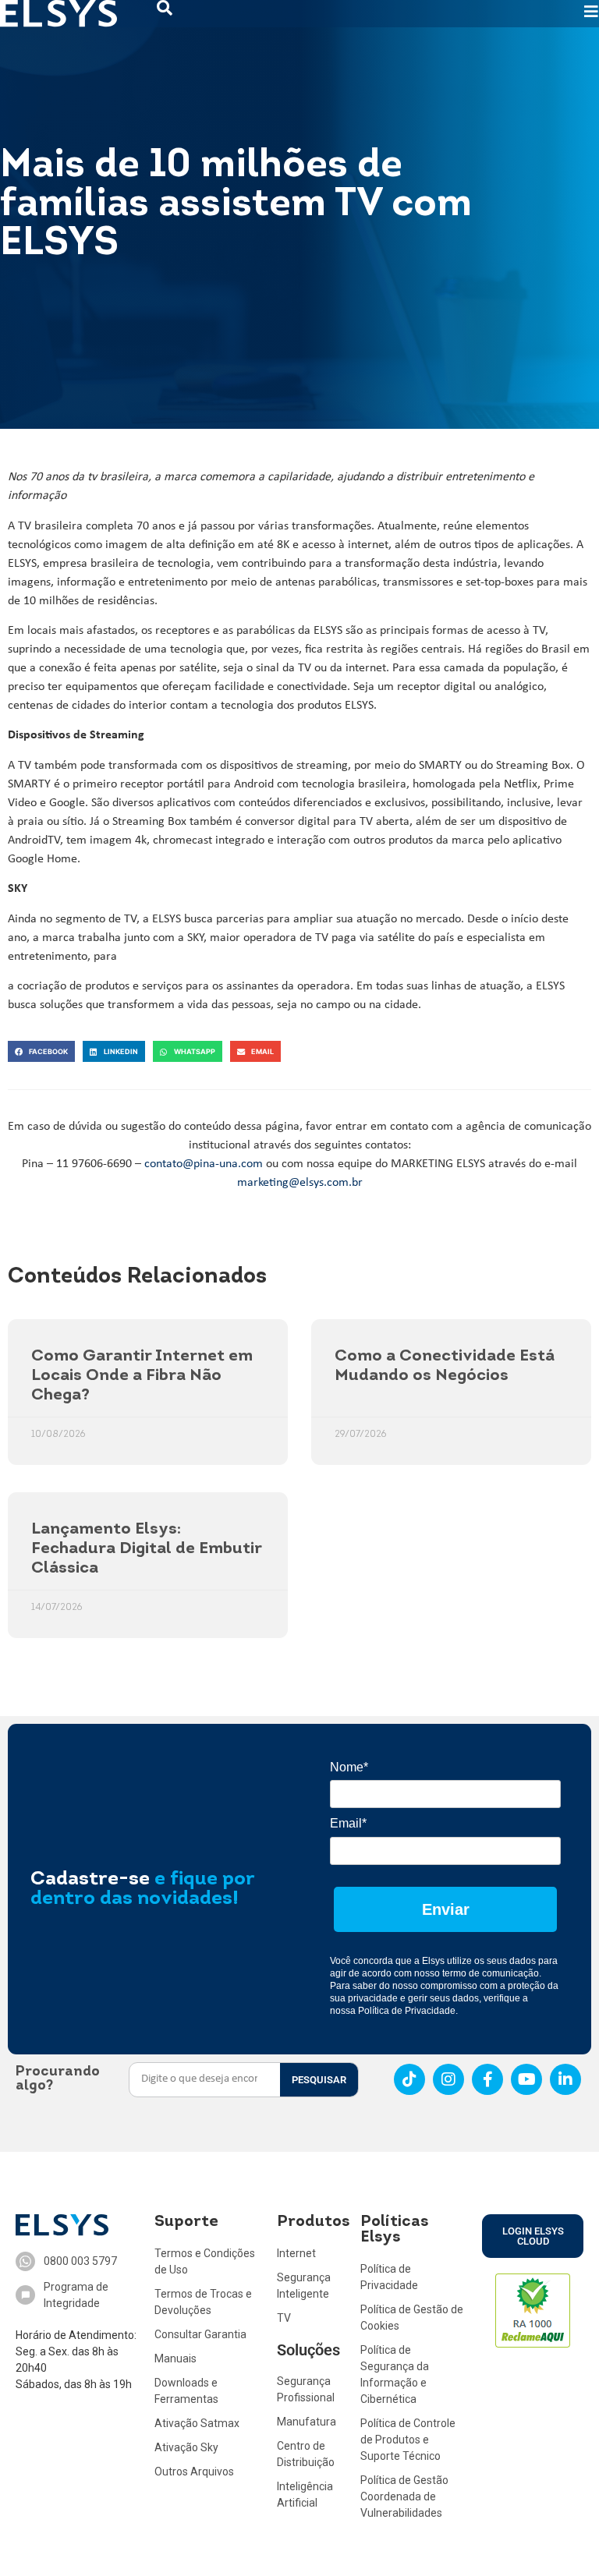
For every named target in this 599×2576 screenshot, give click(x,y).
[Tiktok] (409, 2079)
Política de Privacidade (407, 2011)
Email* (348, 1823)
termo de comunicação (491, 1973)
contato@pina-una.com (204, 1164)
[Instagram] (448, 2079)
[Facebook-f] (487, 2079)
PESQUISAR (319, 2080)
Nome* (349, 1767)
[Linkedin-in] (565, 2079)
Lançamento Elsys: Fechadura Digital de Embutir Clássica (146, 1549)
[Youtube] (526, 2079)
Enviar (446, 1909)
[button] (41, 1051)
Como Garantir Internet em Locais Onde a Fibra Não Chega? (142, 1376)
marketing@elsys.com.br (300, 1183)
